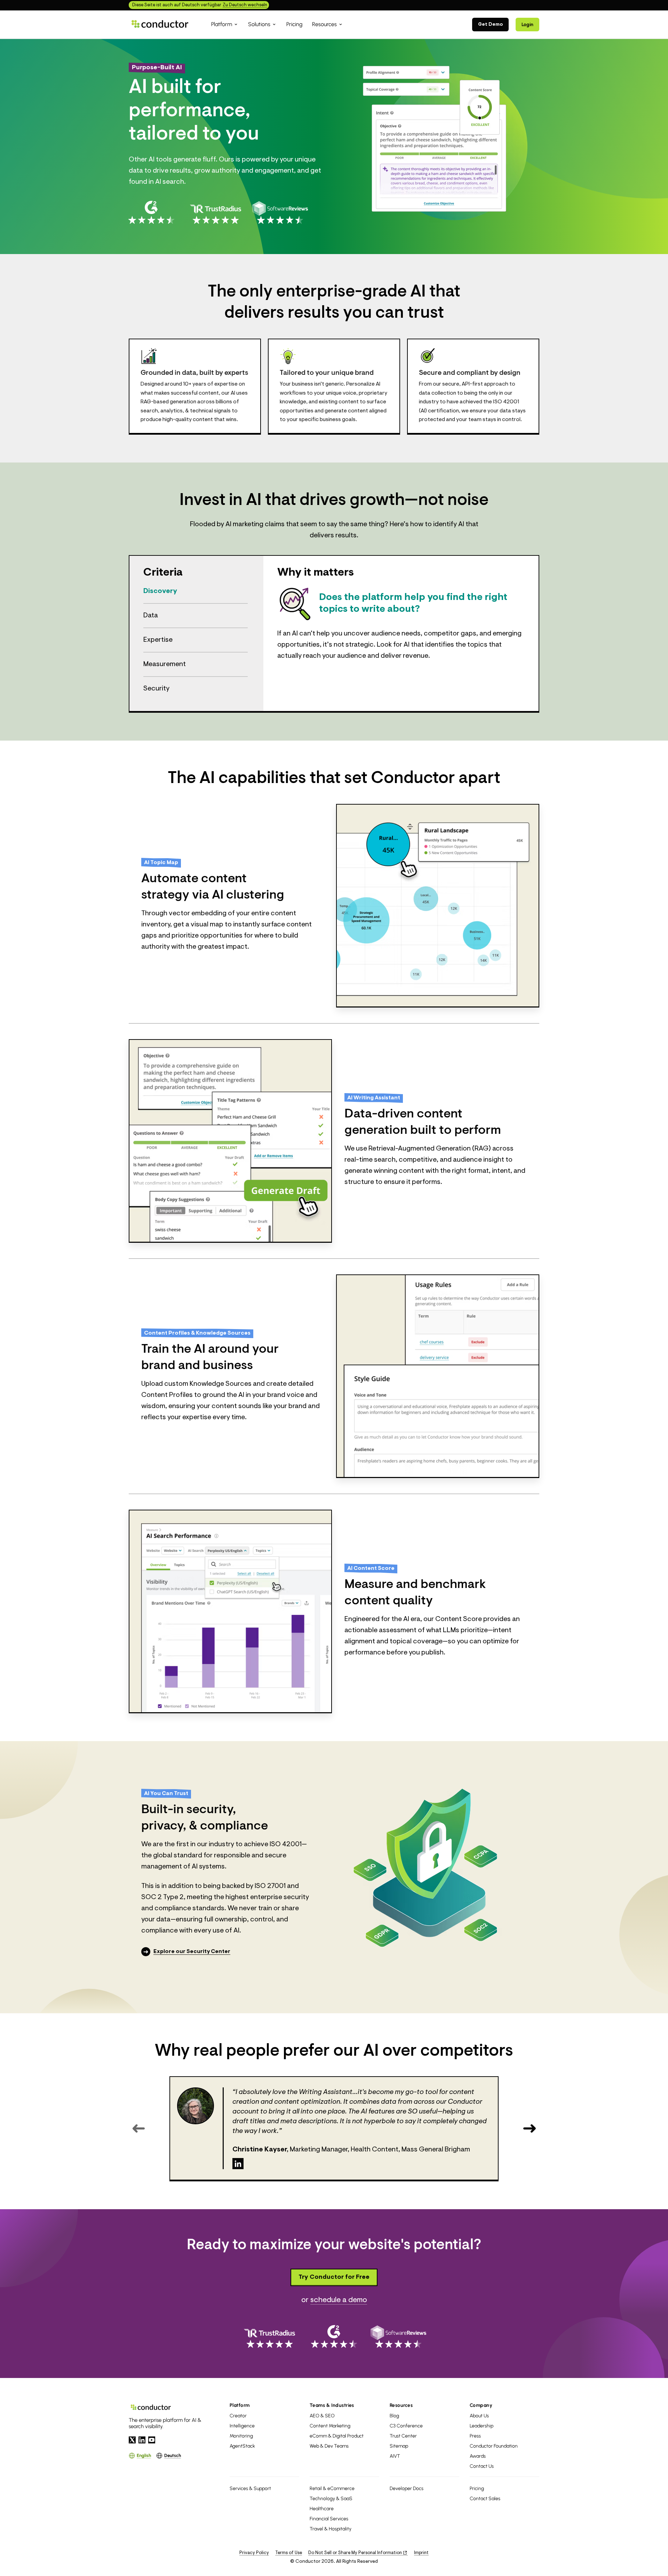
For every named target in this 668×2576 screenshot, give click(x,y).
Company (481, 2405)
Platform (240, 2405)
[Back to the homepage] (160, 24)
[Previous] (139, 2128)
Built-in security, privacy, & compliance (205, 1818)
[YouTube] (152, 2440)
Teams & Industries (332, 2405)
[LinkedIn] (238, 2164)
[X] (132, 2440)
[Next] (529, 2128)
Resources (401, 2405)
